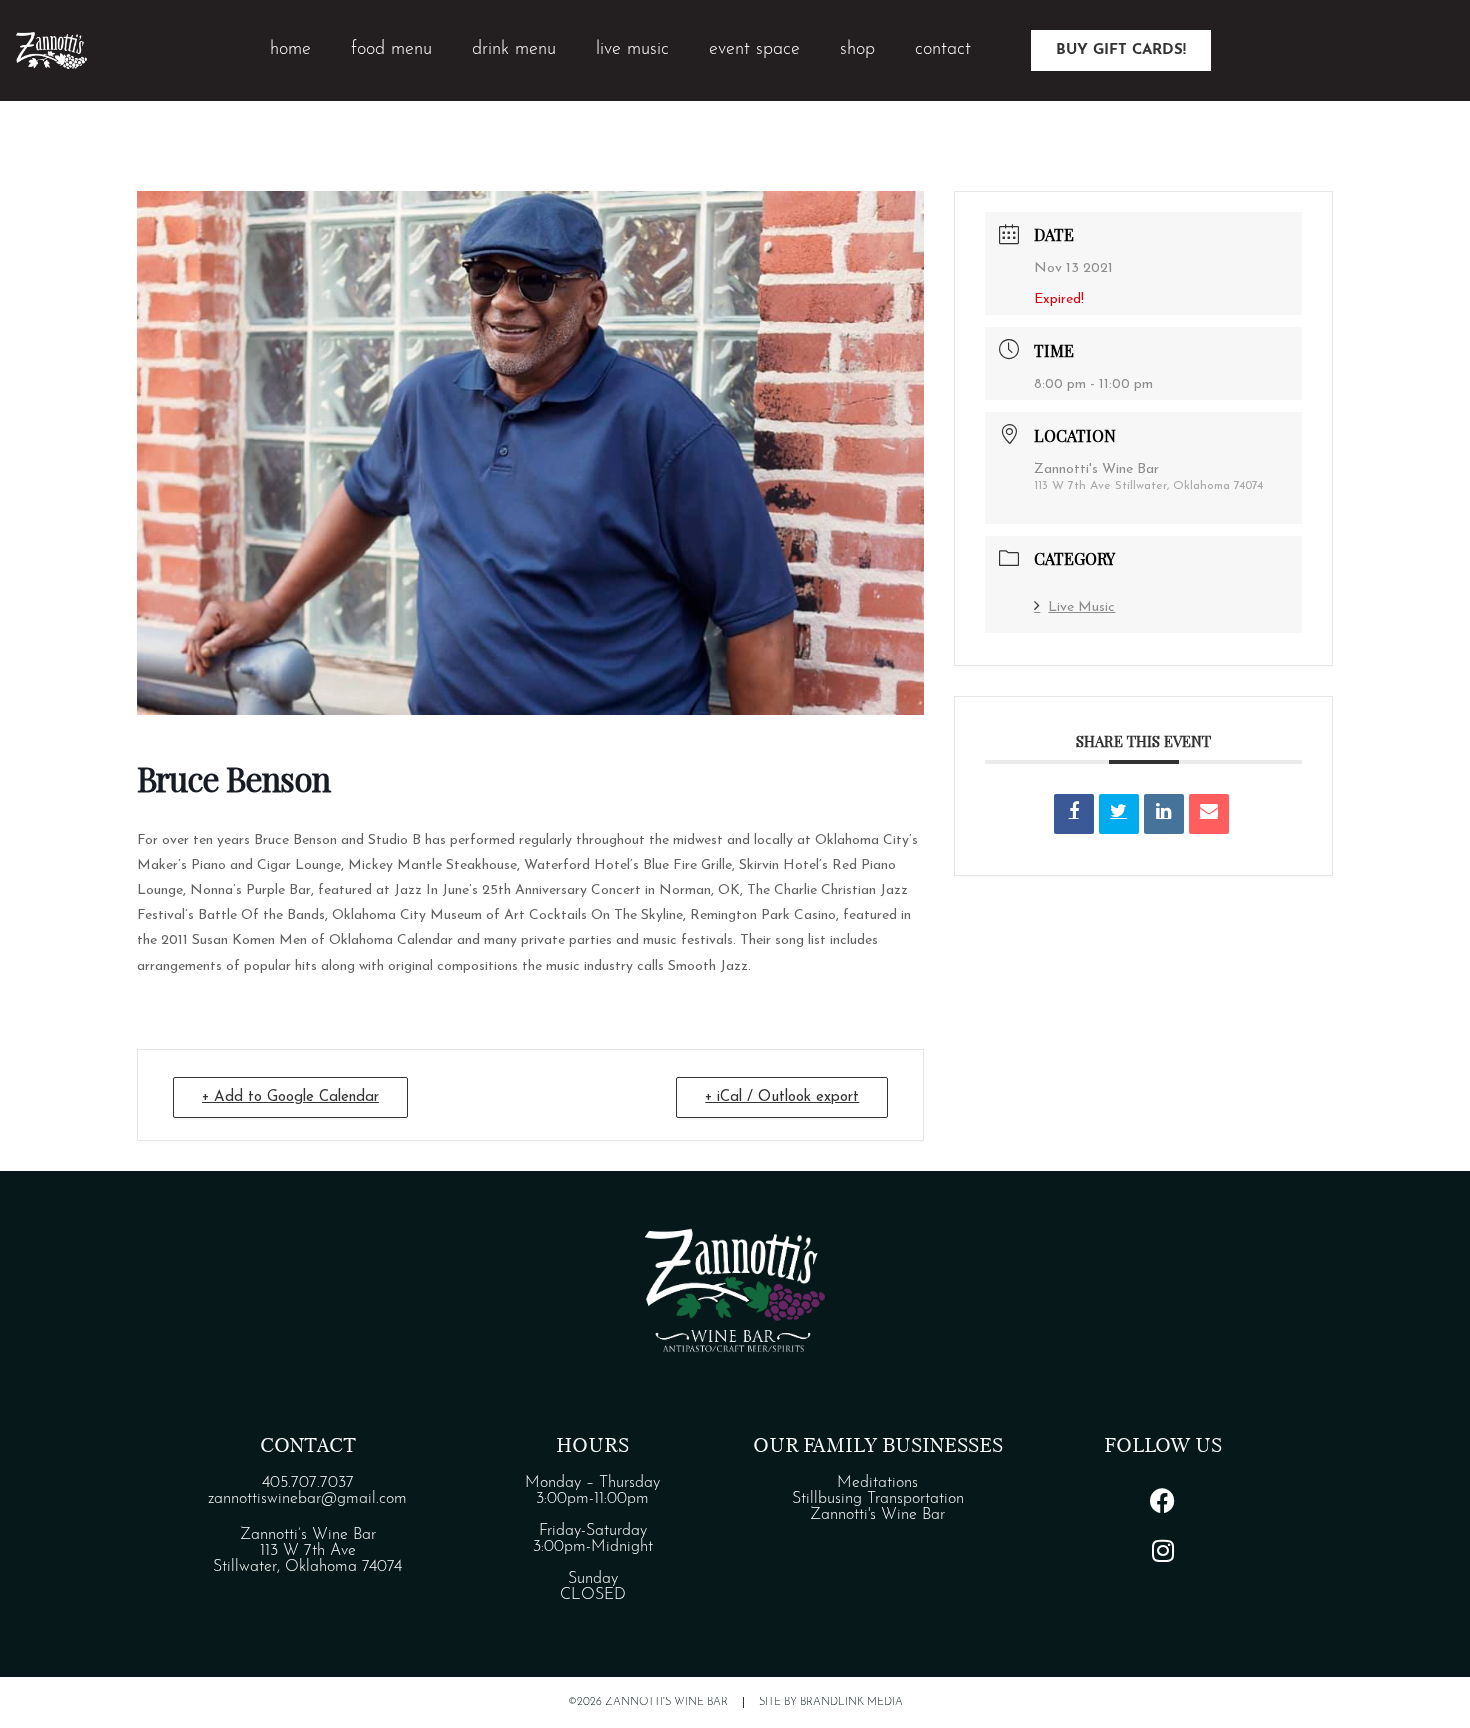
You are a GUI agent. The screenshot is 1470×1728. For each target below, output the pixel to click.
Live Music (1081, 607)
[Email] (1209, 814)
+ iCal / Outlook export (782, 1097)
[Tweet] (1119, 814)
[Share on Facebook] (1074, 814)
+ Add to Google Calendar (290, 1097)
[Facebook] (1163, 1500)
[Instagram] (1163, 1550)
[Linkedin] (1164, 814)
